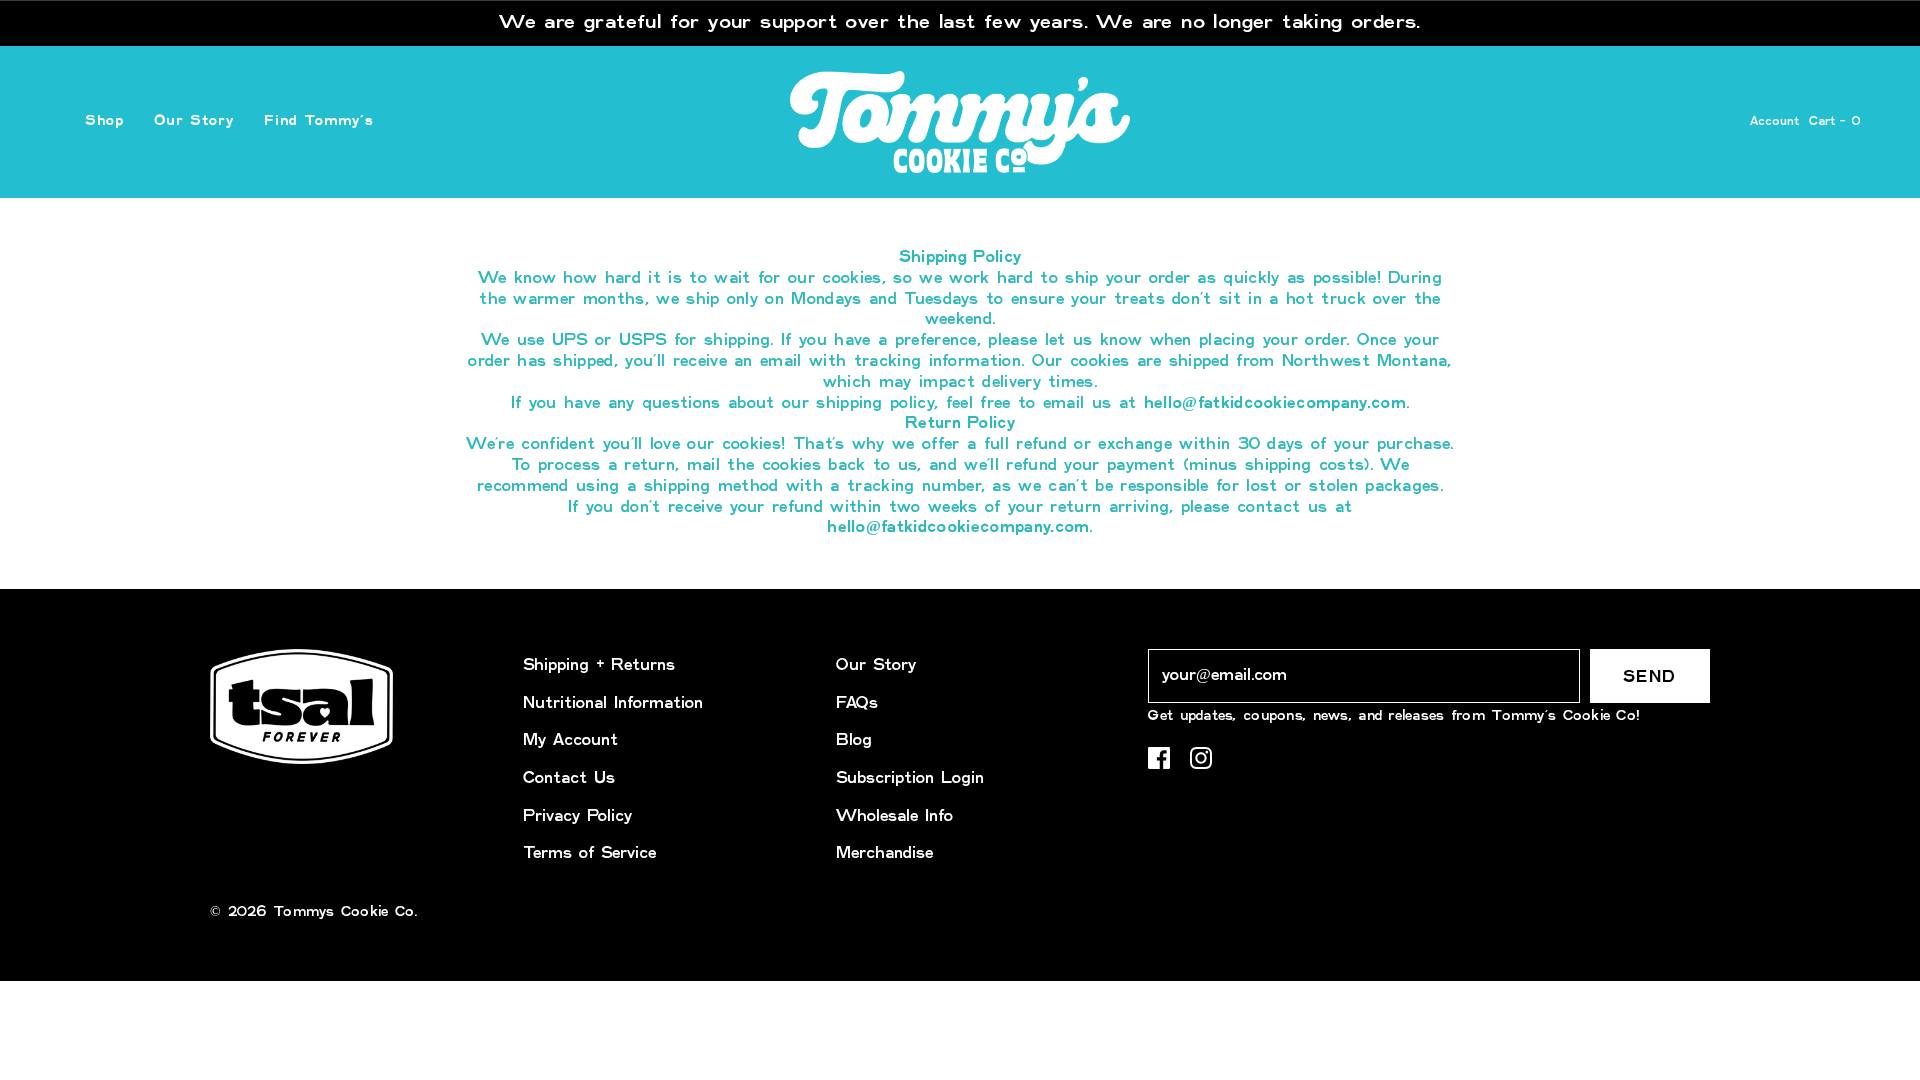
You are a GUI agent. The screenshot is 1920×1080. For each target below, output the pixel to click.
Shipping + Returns (599, 665)
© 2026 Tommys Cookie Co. (314, 912)
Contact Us (569, 778)
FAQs (857, 703)
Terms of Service (589, 853)
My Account (570, 740)
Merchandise (884, 853)
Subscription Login (910, 778)
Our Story (194, 121)
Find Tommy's (319, 121)
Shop (104, 121)
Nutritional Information (613, 703)
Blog (854, 740)
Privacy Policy (577, 816)
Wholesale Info (894, 816)
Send (1649, 677)
